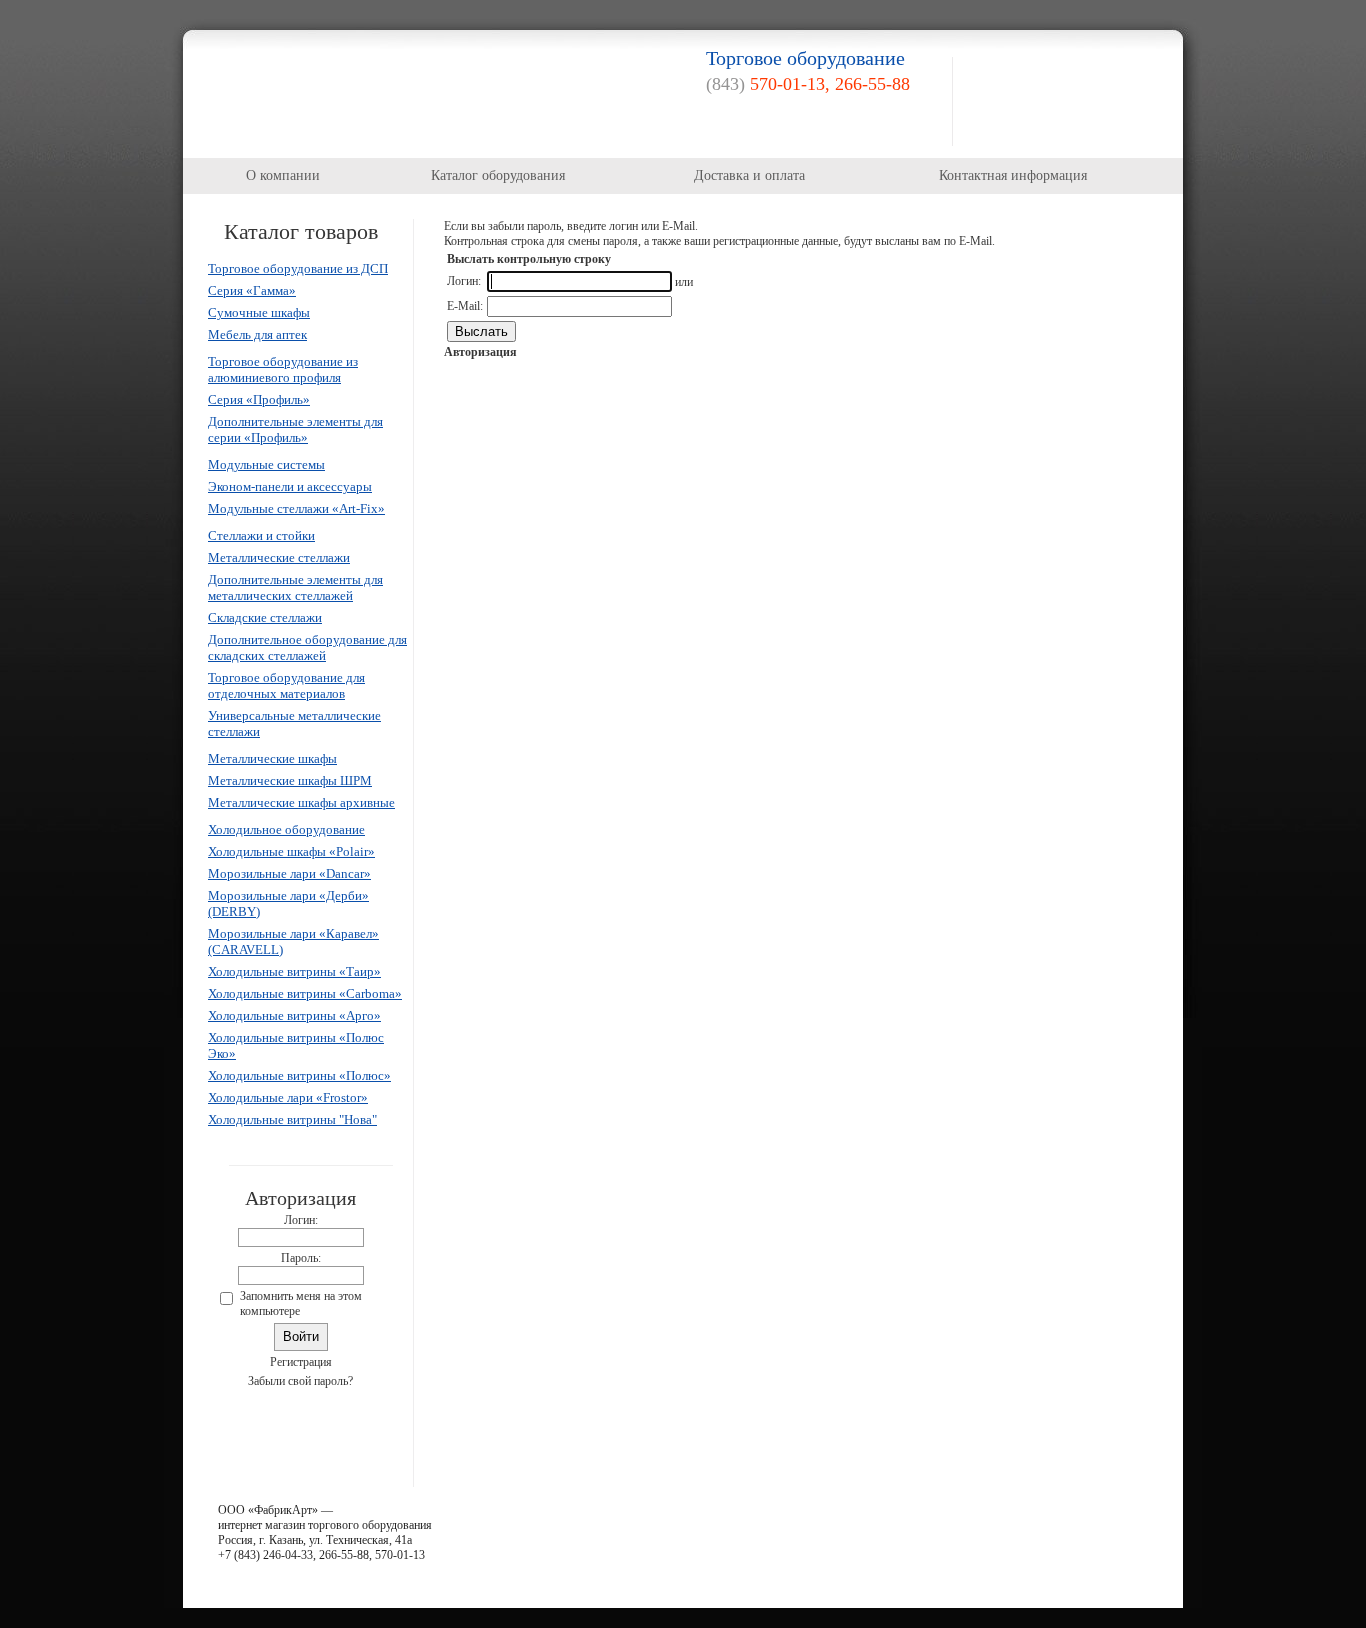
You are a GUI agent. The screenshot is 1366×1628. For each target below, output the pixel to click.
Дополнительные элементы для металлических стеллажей (295, 587)
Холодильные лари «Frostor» (288, 1097)
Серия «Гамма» (252, 290)
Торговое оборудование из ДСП (298, 268)
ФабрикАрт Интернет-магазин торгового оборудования (340, 94)
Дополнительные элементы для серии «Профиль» (295, 429)
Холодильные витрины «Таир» (294, 971)
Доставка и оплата (749, 175)
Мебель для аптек (257, 334)
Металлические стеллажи (279, 557)
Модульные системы (266, 464)
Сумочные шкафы (259, 312)
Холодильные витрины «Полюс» (299, 1075)
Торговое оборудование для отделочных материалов (286, 685)
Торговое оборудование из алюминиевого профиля (283, 369)
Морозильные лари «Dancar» (289, 873)
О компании (283, 175)
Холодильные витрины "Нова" (292, 1119)
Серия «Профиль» (259, 399)
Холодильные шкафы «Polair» (291, 851)
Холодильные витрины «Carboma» (305, 993)
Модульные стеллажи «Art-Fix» (296, 508)
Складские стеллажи (265, 617)
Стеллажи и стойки (261, 535)
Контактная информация (1013, 175)
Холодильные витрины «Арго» (294, 1015)
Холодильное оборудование (286, 829)
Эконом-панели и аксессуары (290, 486)
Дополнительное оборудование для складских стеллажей (307, 647)
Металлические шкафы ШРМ (290, 780)
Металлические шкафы (272, 758)
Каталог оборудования (498, 175)
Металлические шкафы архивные (301, 802)
